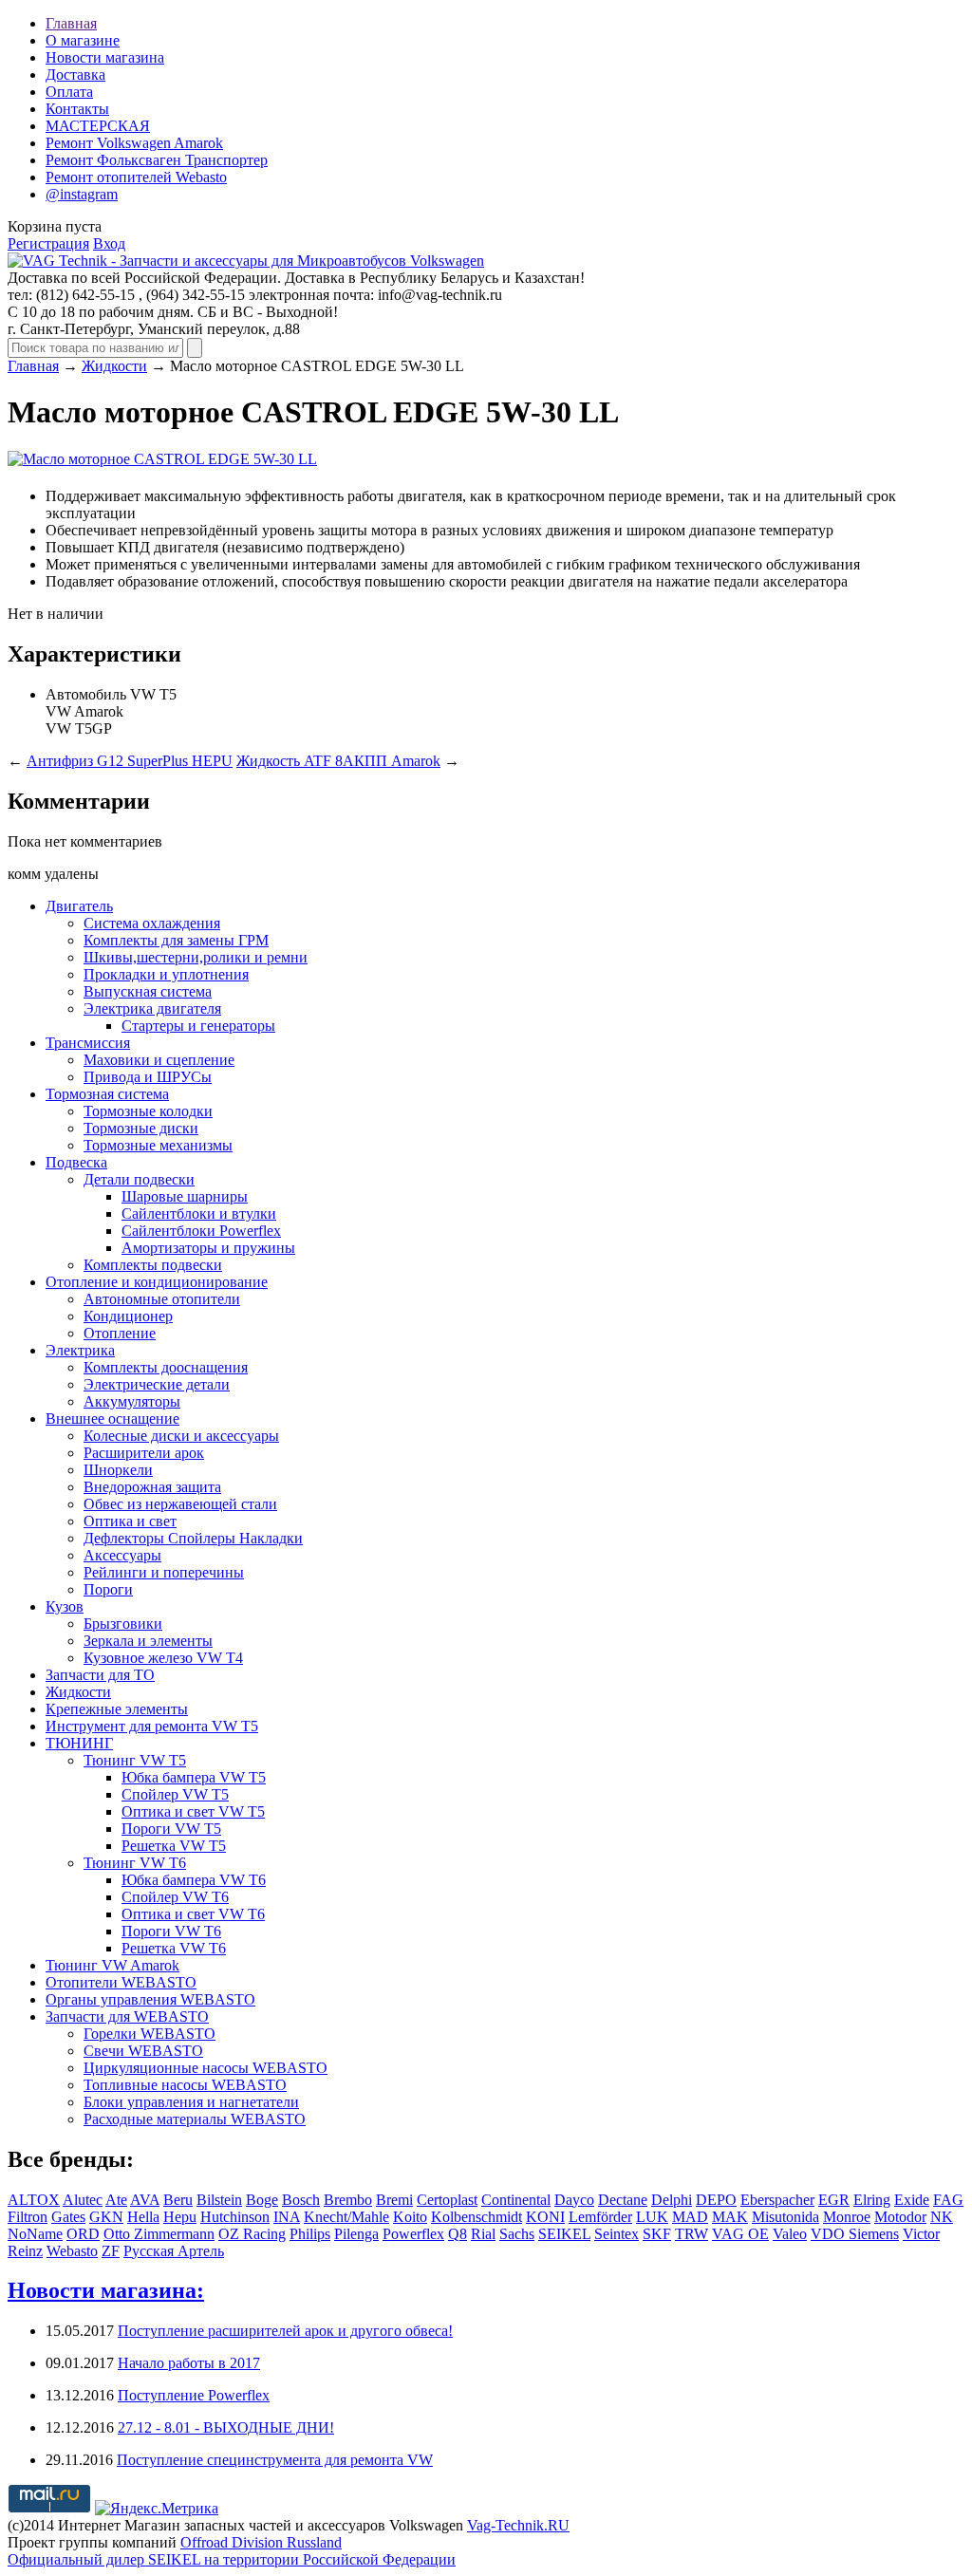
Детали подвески (139, 1179)
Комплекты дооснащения (166, 1367)
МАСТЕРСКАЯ (98, 126)
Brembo (348, 2200)
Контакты (77, 109)
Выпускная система (148, 991)
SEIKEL (564, 2234)
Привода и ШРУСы (148, 1077)
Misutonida (785, 2217)
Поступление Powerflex (194, 2395)
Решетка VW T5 (174, 1846)
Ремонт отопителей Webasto (136, 177)
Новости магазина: (106, 2290)
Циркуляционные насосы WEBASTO (206, 2068)
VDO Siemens (855, 2234)
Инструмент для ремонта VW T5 (152, 1726)
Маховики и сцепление (159, 1060)
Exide (912, 2200)
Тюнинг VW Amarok (112, 1965)
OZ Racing (252, 2234)
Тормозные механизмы (158, 1145)
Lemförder (600, 2217)
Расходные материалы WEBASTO (195, 2119)
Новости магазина (105, 57)
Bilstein (219, 2200)
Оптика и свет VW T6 (193, 1914)
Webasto (72, 2251)
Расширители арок (144, 1453)
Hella (143, 2217)
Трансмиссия (88, 1043)
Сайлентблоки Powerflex (201, 1231)
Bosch (301, 2200)
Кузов (65, 1606)
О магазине (83, 40)
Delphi (672, 2200)
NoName (35, 2234)
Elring (872, 2200)
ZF (111, 2251)
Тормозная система (107, 1094)
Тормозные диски (141, 1128)
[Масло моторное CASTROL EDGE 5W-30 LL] (162, 459)
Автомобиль (86, 694)
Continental (516, 2200)
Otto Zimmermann (159, 2234)
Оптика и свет (130, 1521)
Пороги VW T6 (171, 1931)
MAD (690, 2217)
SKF (657, 2234)
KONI (545, 2217)
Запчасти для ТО (100, 1675)
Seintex (617, 2234)
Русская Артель (174, 2251)
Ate (116, 2200)
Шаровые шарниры (185, 1196)
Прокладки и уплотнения (166, 974)
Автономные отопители (162, 1299)
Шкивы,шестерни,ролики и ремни (196, 957)
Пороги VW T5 (171, 1829)
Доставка (75, 75)
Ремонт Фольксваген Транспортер (157, 160)
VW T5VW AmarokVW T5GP (111, 711)
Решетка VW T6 (174, 1948)
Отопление (120, 1333)
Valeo (790, 2234)
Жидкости (114, 366)
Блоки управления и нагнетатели (191, 2102)
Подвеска (76, 1162)
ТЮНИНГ (79, 1743)
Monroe (847, 2217)
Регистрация (48, 243)
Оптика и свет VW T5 (193, 1811)
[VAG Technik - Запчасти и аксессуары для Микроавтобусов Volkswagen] (246, 261)
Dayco (574, 2200)
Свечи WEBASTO (143, 2051)
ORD (83, 2234)
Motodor (900, 2217)
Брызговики (123, 1624)
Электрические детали (157, 1384)
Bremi (394, 2200)
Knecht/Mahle (346, 2217)
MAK (730, 2217)
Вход (109, 243)
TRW (692, 2234)
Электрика (80, 1350)
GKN (106, 2217)
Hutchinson (235, 2217)
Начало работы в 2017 (189, 2363)
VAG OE (740, 2234)
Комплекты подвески (153, 1265)
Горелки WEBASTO (150, 2034)
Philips (310, 2234)
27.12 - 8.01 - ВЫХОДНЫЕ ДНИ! (226, 2427)
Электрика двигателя (152, 1008)
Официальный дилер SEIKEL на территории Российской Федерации (232, 2559)
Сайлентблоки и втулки (199, 1213)
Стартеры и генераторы (198, 1026)
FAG (948, 2200)
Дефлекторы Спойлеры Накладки (193, 1538)
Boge (262, 2200)
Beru (178, 2200)
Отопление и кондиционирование (157, 1282)
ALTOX (34, 2200)
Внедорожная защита (152, 1487)
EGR (834, 2200)
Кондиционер (128, 1316)
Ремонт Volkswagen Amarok (134, 143)
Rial (483, 2234)
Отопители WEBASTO (121, 1982)
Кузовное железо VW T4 (163, 1658)
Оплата (69, 92)
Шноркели (118, 1470)
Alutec (83, 2200)
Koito (410, 2217)
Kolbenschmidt (477, 2217)
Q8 (458, 2234)
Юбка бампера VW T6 (194, 1880)
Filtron (28, 2217)
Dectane (623, 2200)
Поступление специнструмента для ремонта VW (275, 2460)
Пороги (108, 1589)
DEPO (716, 2200)
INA (287, 2217)
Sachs (517, 2234)
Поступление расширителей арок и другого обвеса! (285, 2331)
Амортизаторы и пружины (208, 1248)
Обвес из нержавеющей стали (180, 1504)
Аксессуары (122, 1555)
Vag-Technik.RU (518, 2525)
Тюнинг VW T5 (135, 1760)
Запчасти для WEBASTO (127, 2016)
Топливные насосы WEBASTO (185, 2085)
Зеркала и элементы (148, 1641)
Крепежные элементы (117, 1709)
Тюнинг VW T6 (135, 1863)
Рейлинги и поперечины (164, 1572)
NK (942, 2217)
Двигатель (79, 906)
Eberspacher (777, 2200)
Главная (71, 23)
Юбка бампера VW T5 (194, 1777)
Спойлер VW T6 (175, 1897)
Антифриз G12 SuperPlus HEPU (130, 761)
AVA (145, 2200)
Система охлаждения (152, 923)
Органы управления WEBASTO (150, 1999)
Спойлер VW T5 (175, 1794)
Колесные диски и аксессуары (181, 1436)
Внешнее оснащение (112, 1419)
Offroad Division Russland (261, 2542)
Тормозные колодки (148, 1111)
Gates (68, 2217)
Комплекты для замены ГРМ (176, 940)
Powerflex (413, 2234)
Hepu (180, 2217)
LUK (652, 2217)
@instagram (82, 194)
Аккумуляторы (132, 1401)
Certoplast (447, 2200)
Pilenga (356, 2234)
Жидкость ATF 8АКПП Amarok (338, 761)
